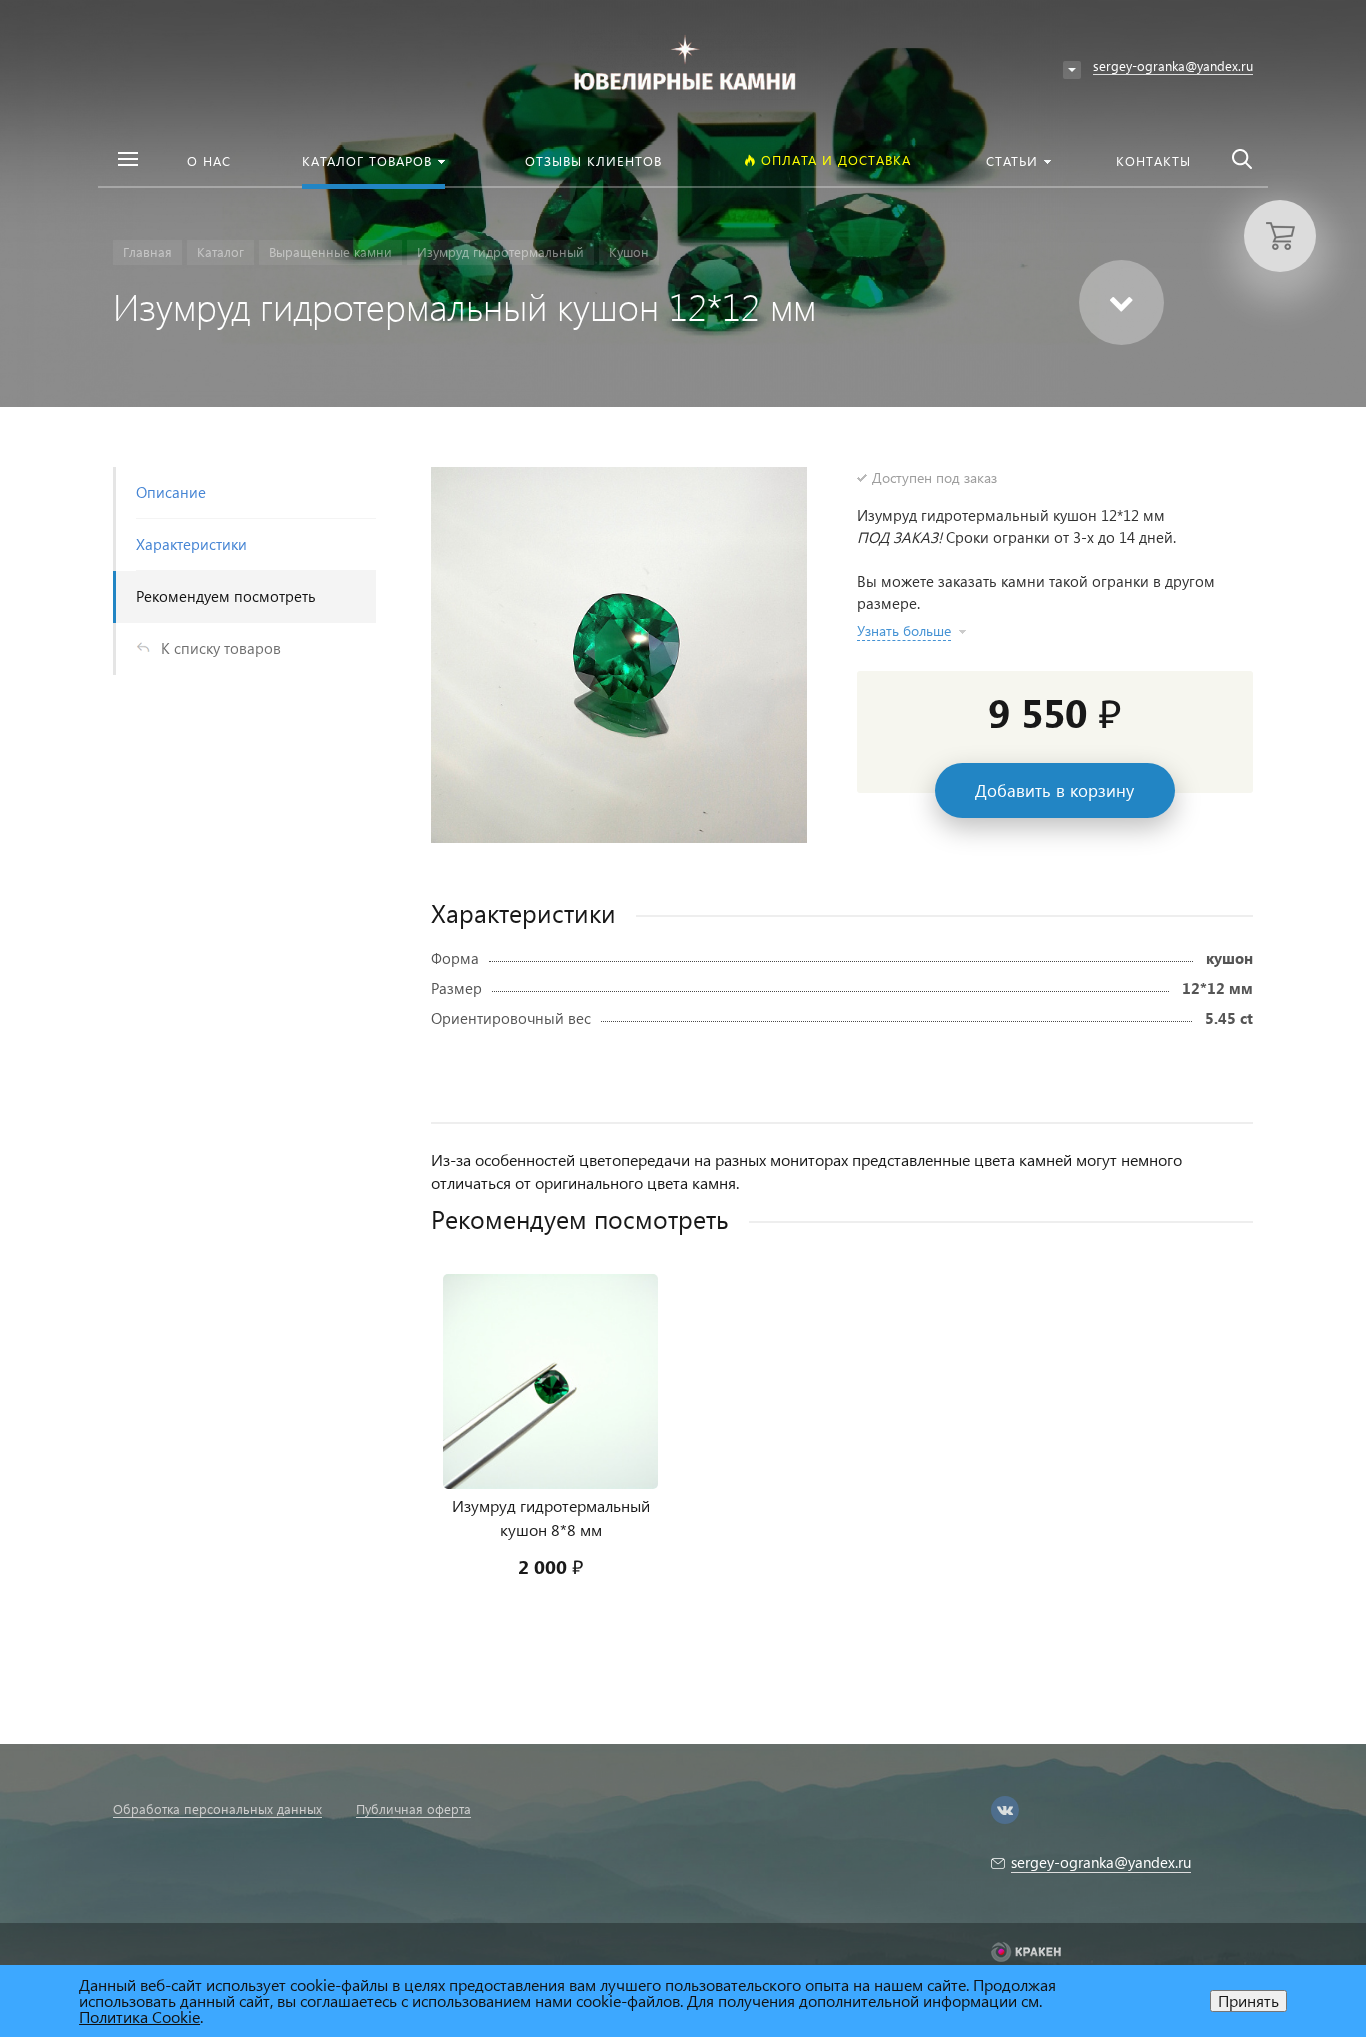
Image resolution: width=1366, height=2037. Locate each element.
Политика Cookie (139, 2016)
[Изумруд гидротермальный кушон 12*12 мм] (619, 655)
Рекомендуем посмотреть (226, 596)
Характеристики (191, 544)
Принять (1248, 2000)
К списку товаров (221, 648)
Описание (171, 492)
